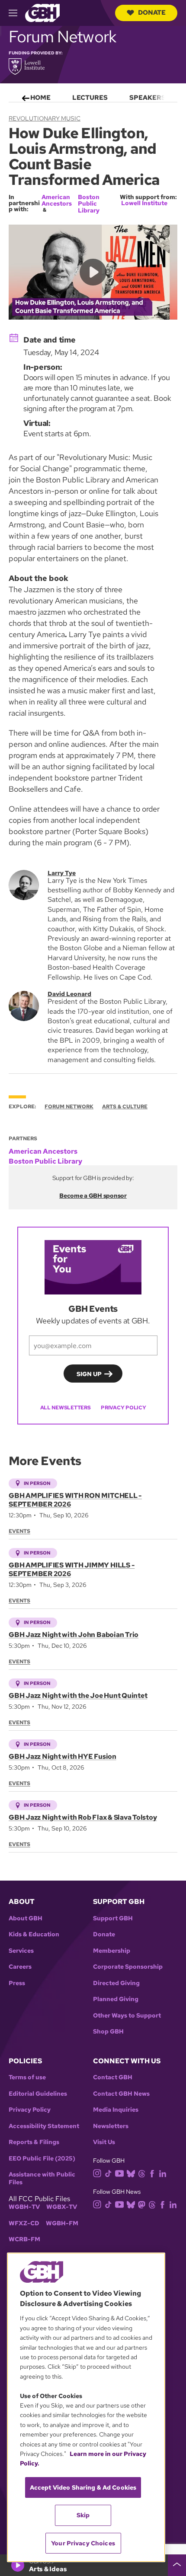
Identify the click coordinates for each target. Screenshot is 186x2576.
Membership (112, 1951)
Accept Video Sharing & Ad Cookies (83, 2487)
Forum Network (69, 1107)
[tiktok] (108, 2173)
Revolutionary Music (45, 118)
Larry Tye (62, 873)
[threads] (142, 2173)
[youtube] (119, 2172)
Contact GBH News (121, 2094)
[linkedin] (163, 2173)
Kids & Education (34, 1934)
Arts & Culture (125, 1107)
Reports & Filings (34, 2142)
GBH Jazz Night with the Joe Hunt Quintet (78, 1696)
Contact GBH (113, 2077)
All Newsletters (66, 1408)
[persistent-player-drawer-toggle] (177, 2565)
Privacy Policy (123, 1408)
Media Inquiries (116, 2110)
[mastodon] (142, 2204)
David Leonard (69, 994)
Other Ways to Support (127, 2016)
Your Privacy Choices (83, 2543)
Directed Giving (116, 1983)
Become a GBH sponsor (93, 1196)
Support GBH (113, 1918)
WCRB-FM (24, 2239)
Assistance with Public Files (42, 2178)
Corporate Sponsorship (128, 1967)
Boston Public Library (89, 204)
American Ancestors (57, 200)
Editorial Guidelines (38, 2094)
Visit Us (104, 2142)
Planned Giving (116, 1999)
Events (19, 1531)
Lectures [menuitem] (90, 98)
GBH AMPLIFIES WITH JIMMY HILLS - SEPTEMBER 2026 (72, 1569)
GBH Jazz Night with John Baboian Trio (74, 1635)
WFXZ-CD (24, 2223)
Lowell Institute (144, 203)
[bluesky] (131, 2173)
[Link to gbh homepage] (42, 12)
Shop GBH (108, 2032)
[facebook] (152, 2173)
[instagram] (97, 2172)
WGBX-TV (62, 2207)
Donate (152, 13)
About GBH (26, 1918)
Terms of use (27, 2077)
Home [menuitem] (40, 98)
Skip (83, 2515)
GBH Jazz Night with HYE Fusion (63, 1756)
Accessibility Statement (44, 2126)
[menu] (93, 96)
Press (17, 1983)
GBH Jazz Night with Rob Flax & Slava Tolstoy (83, 1817)
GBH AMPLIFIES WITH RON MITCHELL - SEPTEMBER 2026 (75, 1500)
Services (21, 1951)
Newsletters (111, 2126)
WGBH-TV (24, 2207)
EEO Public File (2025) (42, 2159)
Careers (20, 1967)
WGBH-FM (62, 2223)
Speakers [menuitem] (148, 98)
